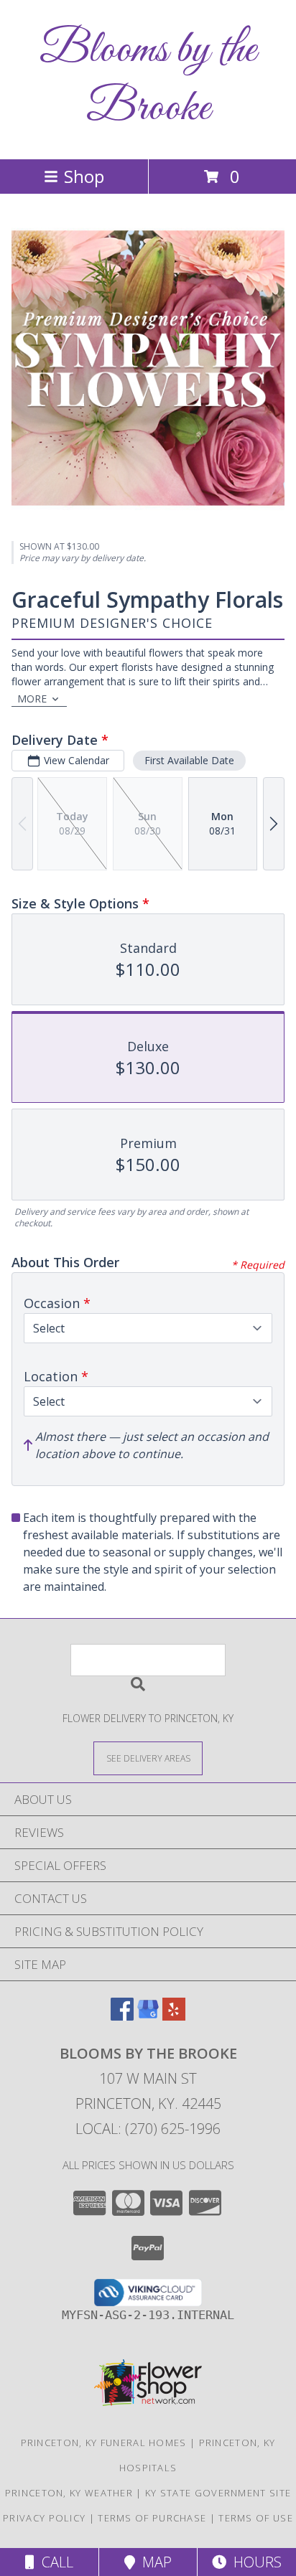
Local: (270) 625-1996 (148, 2129)
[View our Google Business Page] (148, 2016)
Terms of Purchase (152, 2518)
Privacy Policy (44, 2518)
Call (54, 2562)
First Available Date (189, 760)
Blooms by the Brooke (148, 80)
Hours (254, 2562)
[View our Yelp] (174, 2016)
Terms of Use (256, 2518)
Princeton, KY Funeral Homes (104, 2443)
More (32, 699)
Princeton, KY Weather (69, 2493)
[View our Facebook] (122, 2016)
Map (153, 2562)
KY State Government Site (218, 2493)
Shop (84, 176)
